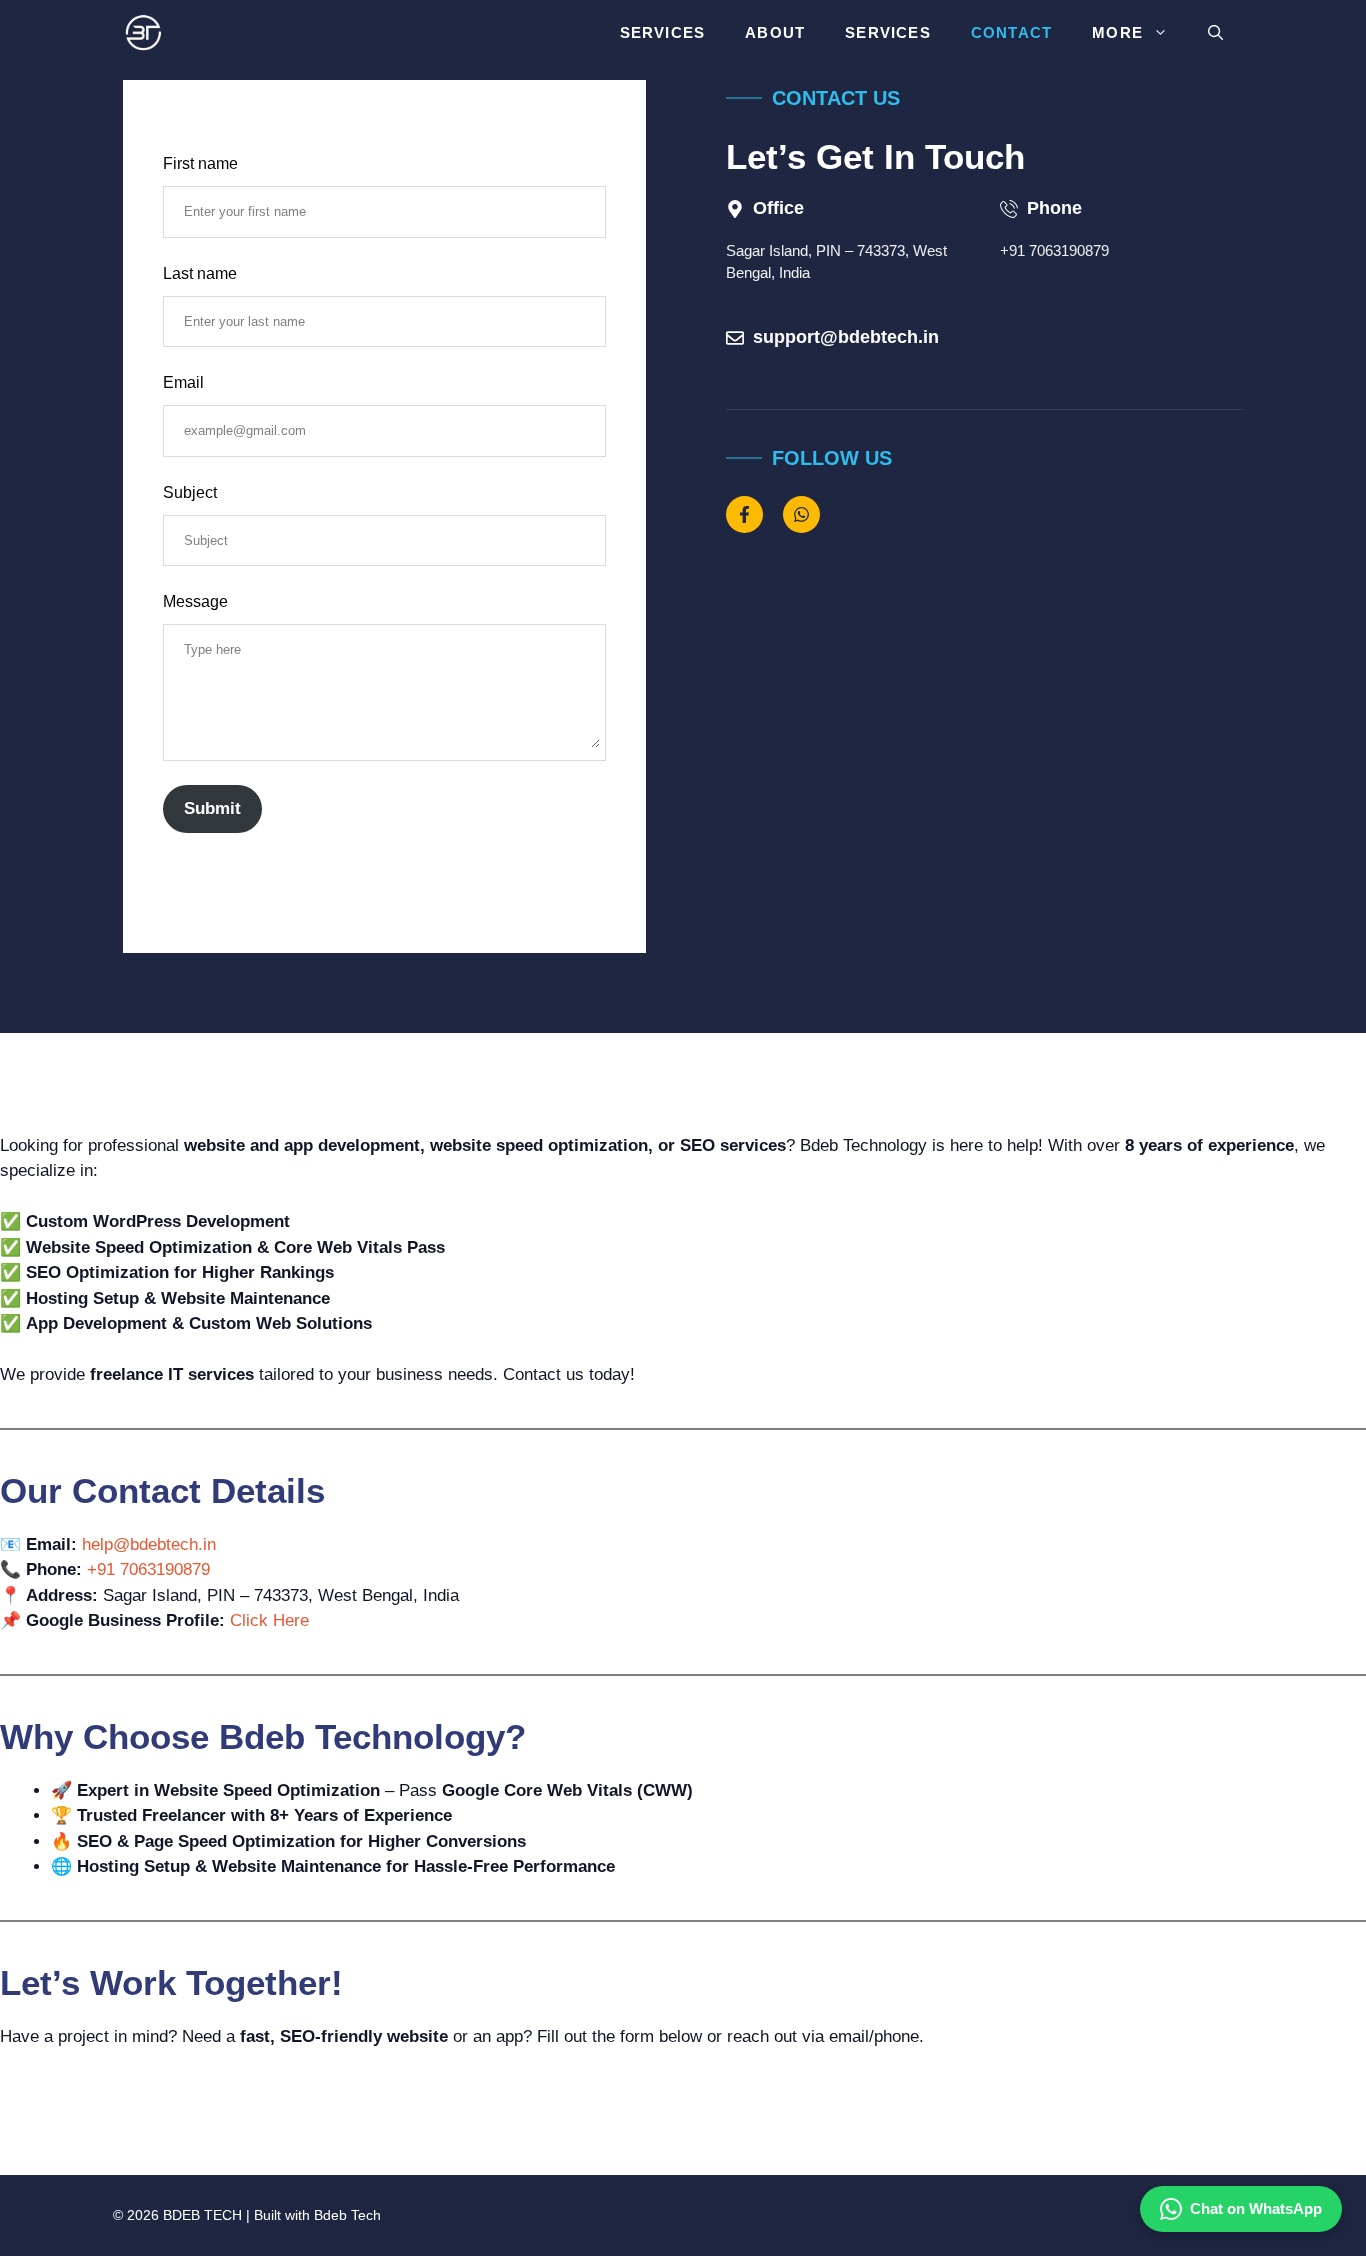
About (775, 32)
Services (663, 32)
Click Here (269, 1620)
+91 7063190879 (1054, 250)
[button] (1215, 32)
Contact (1011, 32)
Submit (212, 808)
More (1117, 32)
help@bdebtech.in (149, 1544)
